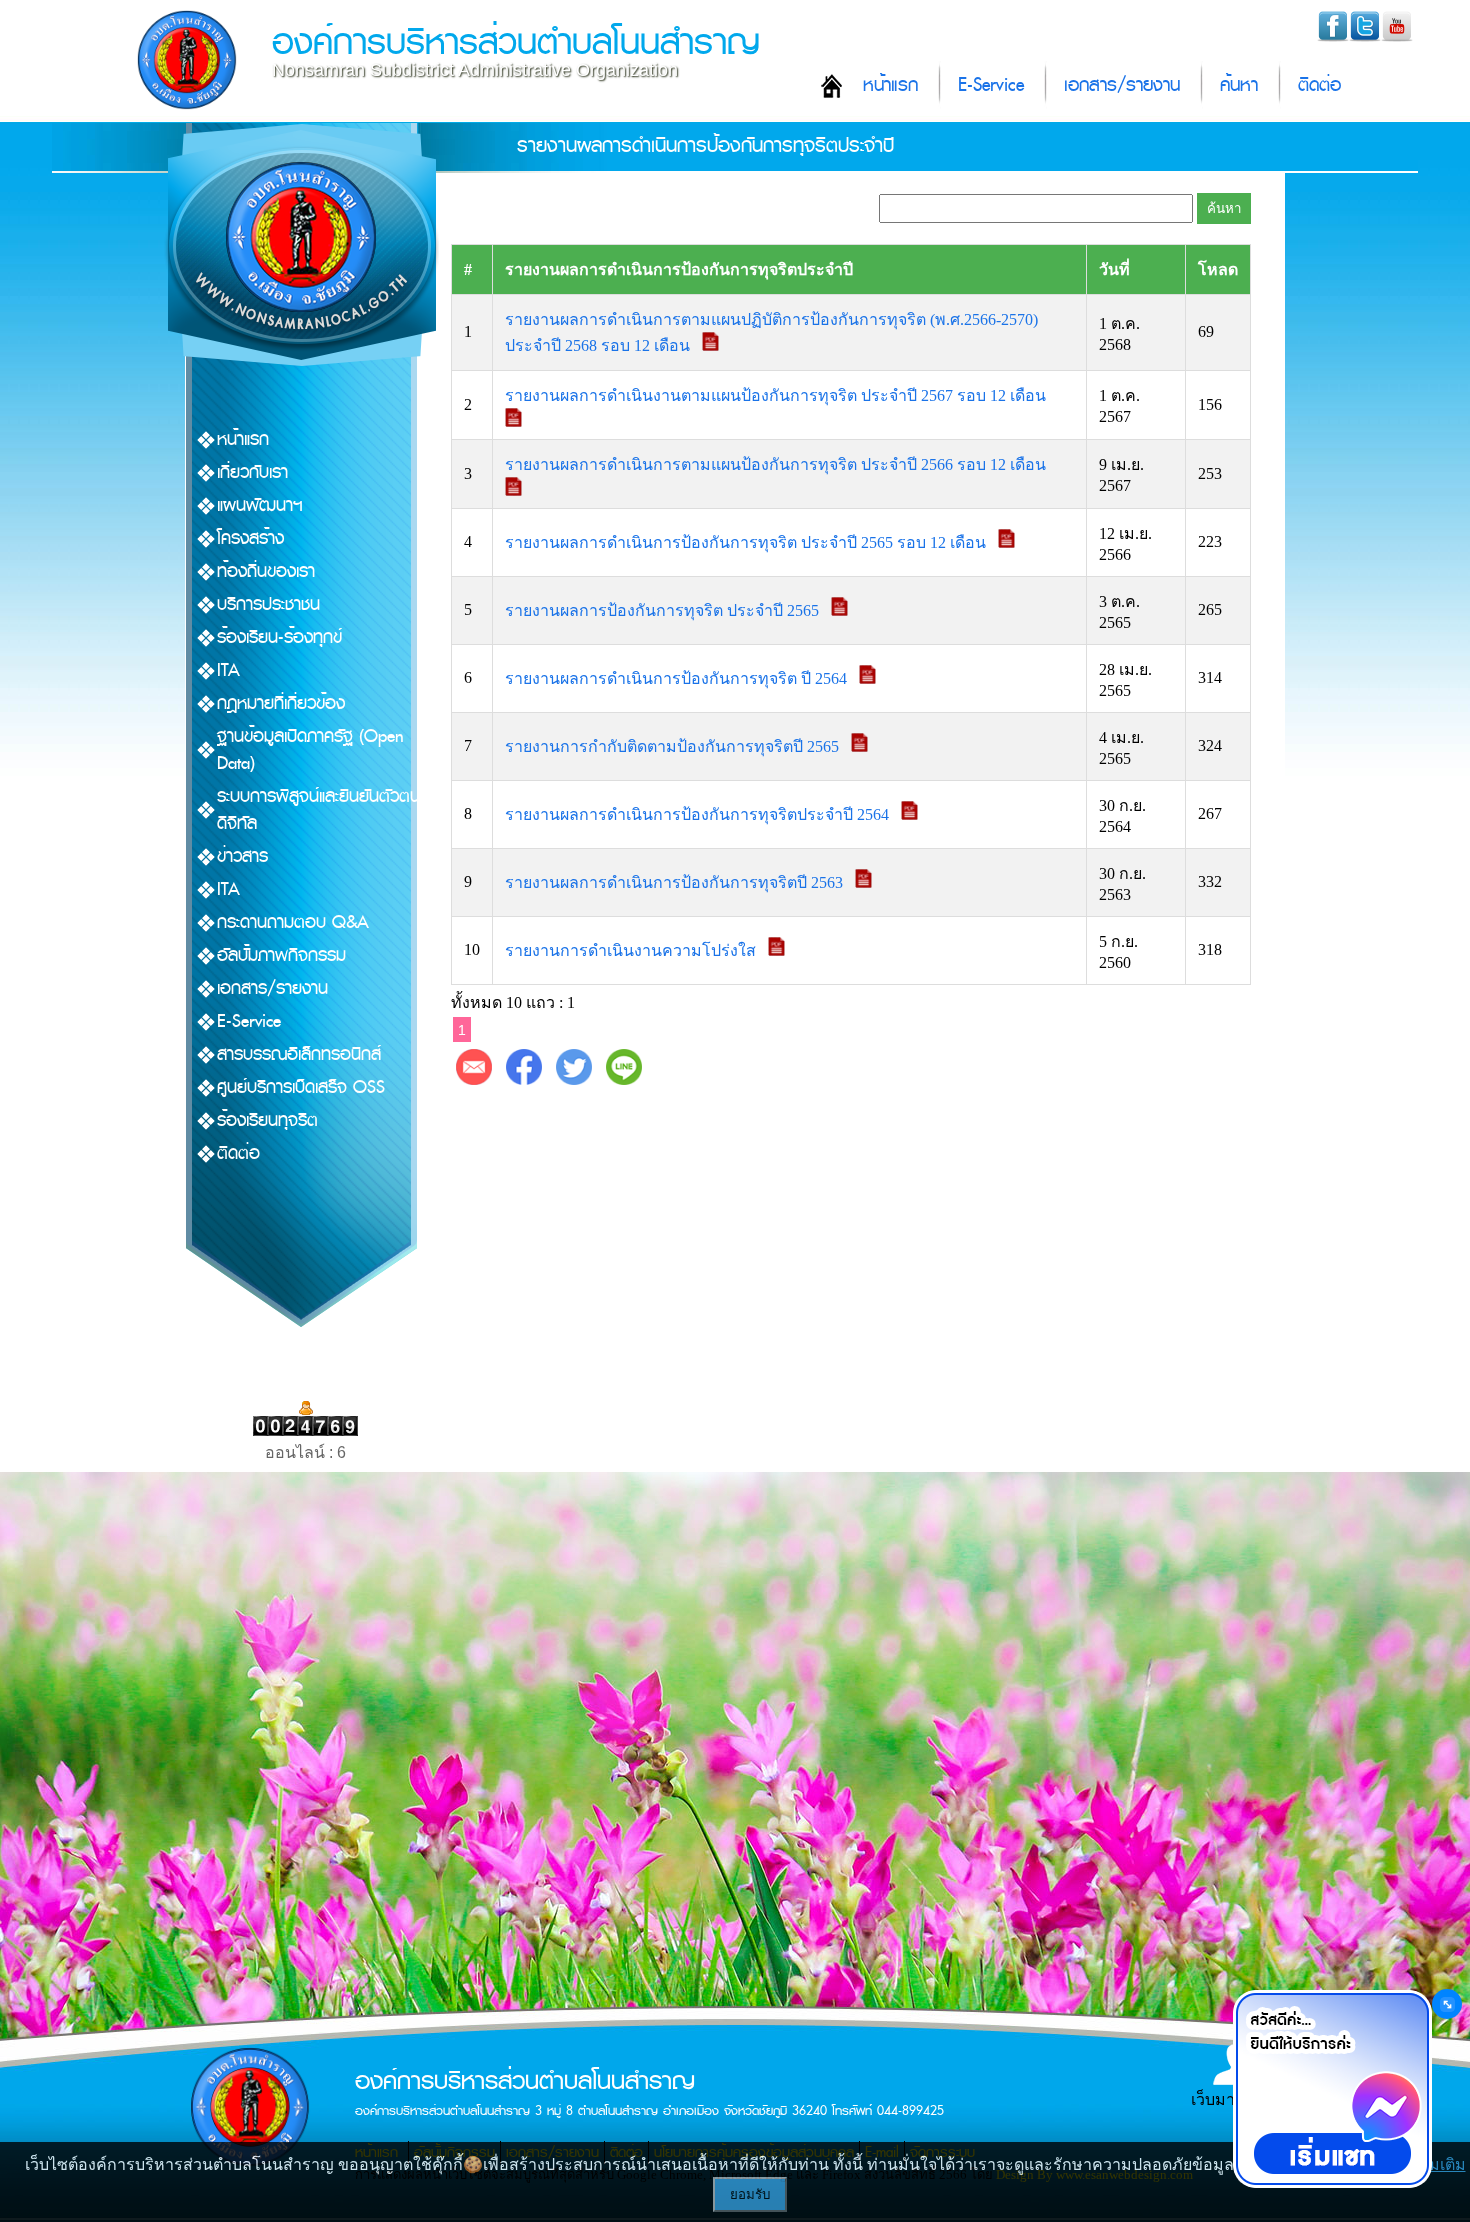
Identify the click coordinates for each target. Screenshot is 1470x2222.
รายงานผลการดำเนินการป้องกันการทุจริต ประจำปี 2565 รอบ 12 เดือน (747, 542)
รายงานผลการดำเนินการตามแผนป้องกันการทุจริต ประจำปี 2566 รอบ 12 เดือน (777, 464)
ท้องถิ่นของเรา (266, 571)
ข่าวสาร (242, 856)
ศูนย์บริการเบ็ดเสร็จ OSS (301, 1087)
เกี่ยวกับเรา (252, 472)
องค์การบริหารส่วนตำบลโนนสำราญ (516, 42)
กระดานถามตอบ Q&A (293, 922)
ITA (228, 670)
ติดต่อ (1319, 85)
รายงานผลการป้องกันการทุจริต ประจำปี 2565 (664, 610)
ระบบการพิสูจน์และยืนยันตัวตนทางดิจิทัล (331, 810)
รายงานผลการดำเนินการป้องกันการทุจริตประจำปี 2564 (699, 814)
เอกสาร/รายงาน (1122, 85)
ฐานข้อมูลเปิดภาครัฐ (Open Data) (310, 750)
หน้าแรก (890, 85)
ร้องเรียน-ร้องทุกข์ (279, 637)
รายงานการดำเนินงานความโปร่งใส (632, 950)
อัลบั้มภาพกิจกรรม (281, 955)
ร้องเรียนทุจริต (267, 1120)
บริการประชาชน (268, 604)
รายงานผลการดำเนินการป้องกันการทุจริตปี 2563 (676, 882)
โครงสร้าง (250, 538)
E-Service (991, 85)
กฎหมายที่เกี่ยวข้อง (281, 703)
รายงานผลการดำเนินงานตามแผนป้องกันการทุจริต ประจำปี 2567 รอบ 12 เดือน (777, 395)
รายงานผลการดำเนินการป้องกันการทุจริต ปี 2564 (678, 678)
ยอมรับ (750, 2194)
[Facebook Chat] (1332, 2089)
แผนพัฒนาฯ (260, 505)
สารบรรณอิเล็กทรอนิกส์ (299, 1054)
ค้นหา (1239, 85)
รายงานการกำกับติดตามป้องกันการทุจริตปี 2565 (674, 746)
